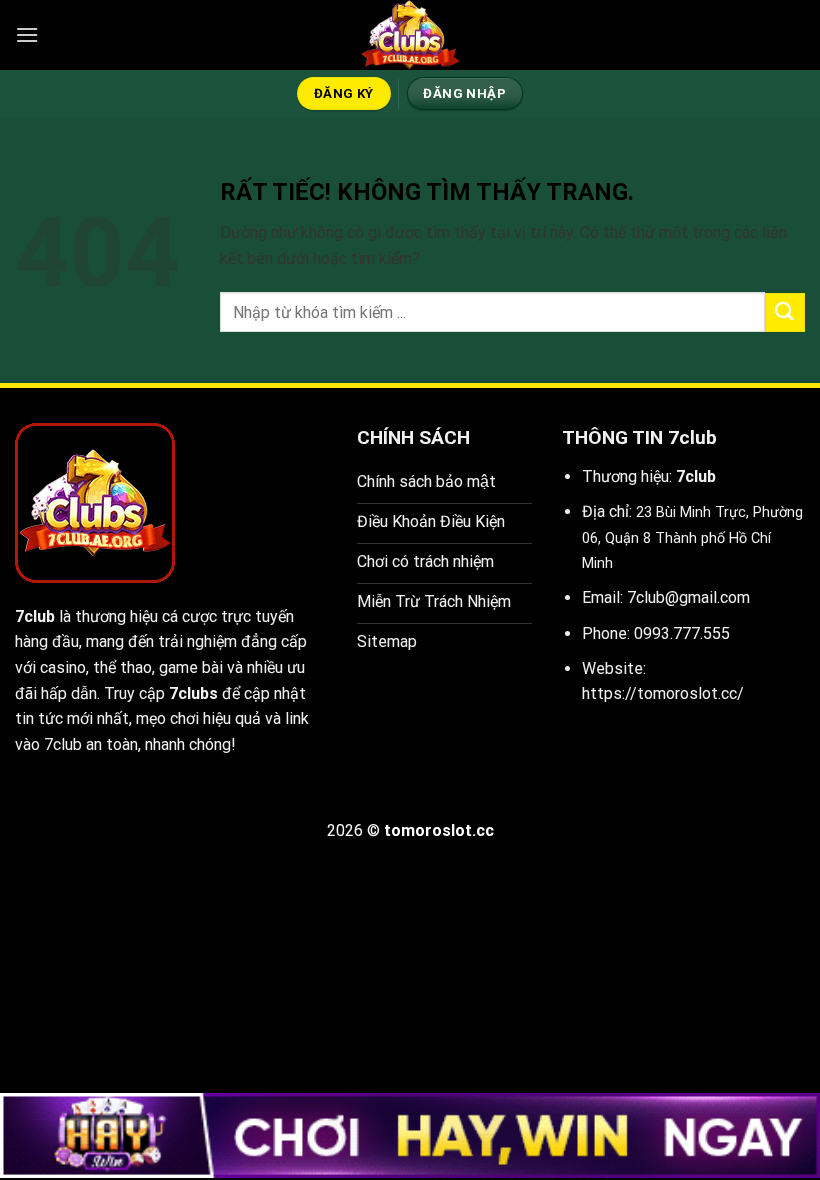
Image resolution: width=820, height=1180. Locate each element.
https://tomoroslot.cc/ (663, 693)
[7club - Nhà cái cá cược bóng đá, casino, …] (410, 35)
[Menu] (27, 34)
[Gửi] (785, 312)
